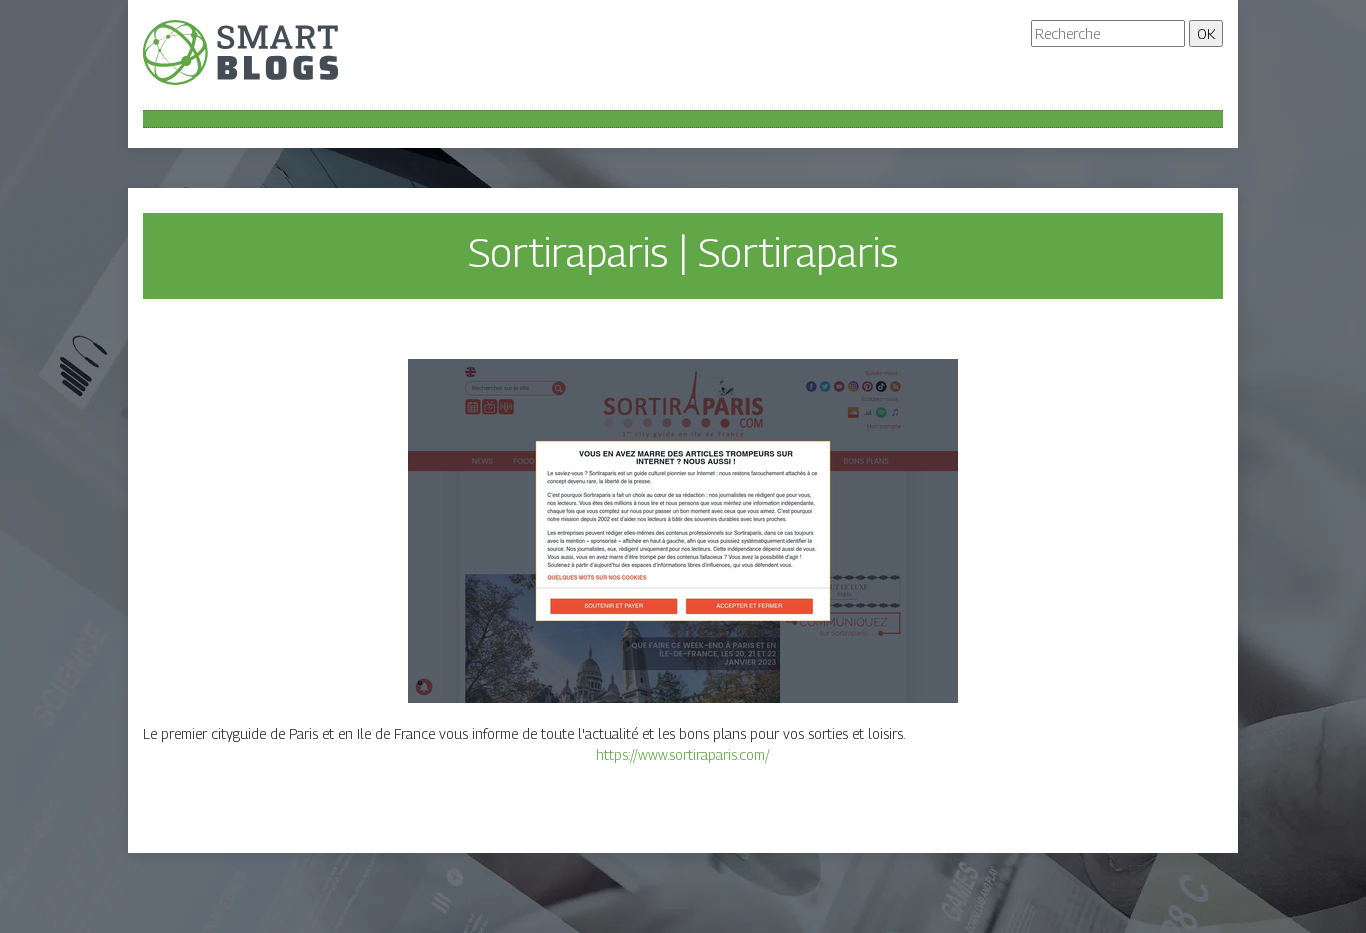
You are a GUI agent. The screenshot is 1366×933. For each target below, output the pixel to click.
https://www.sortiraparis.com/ (683, 754)
